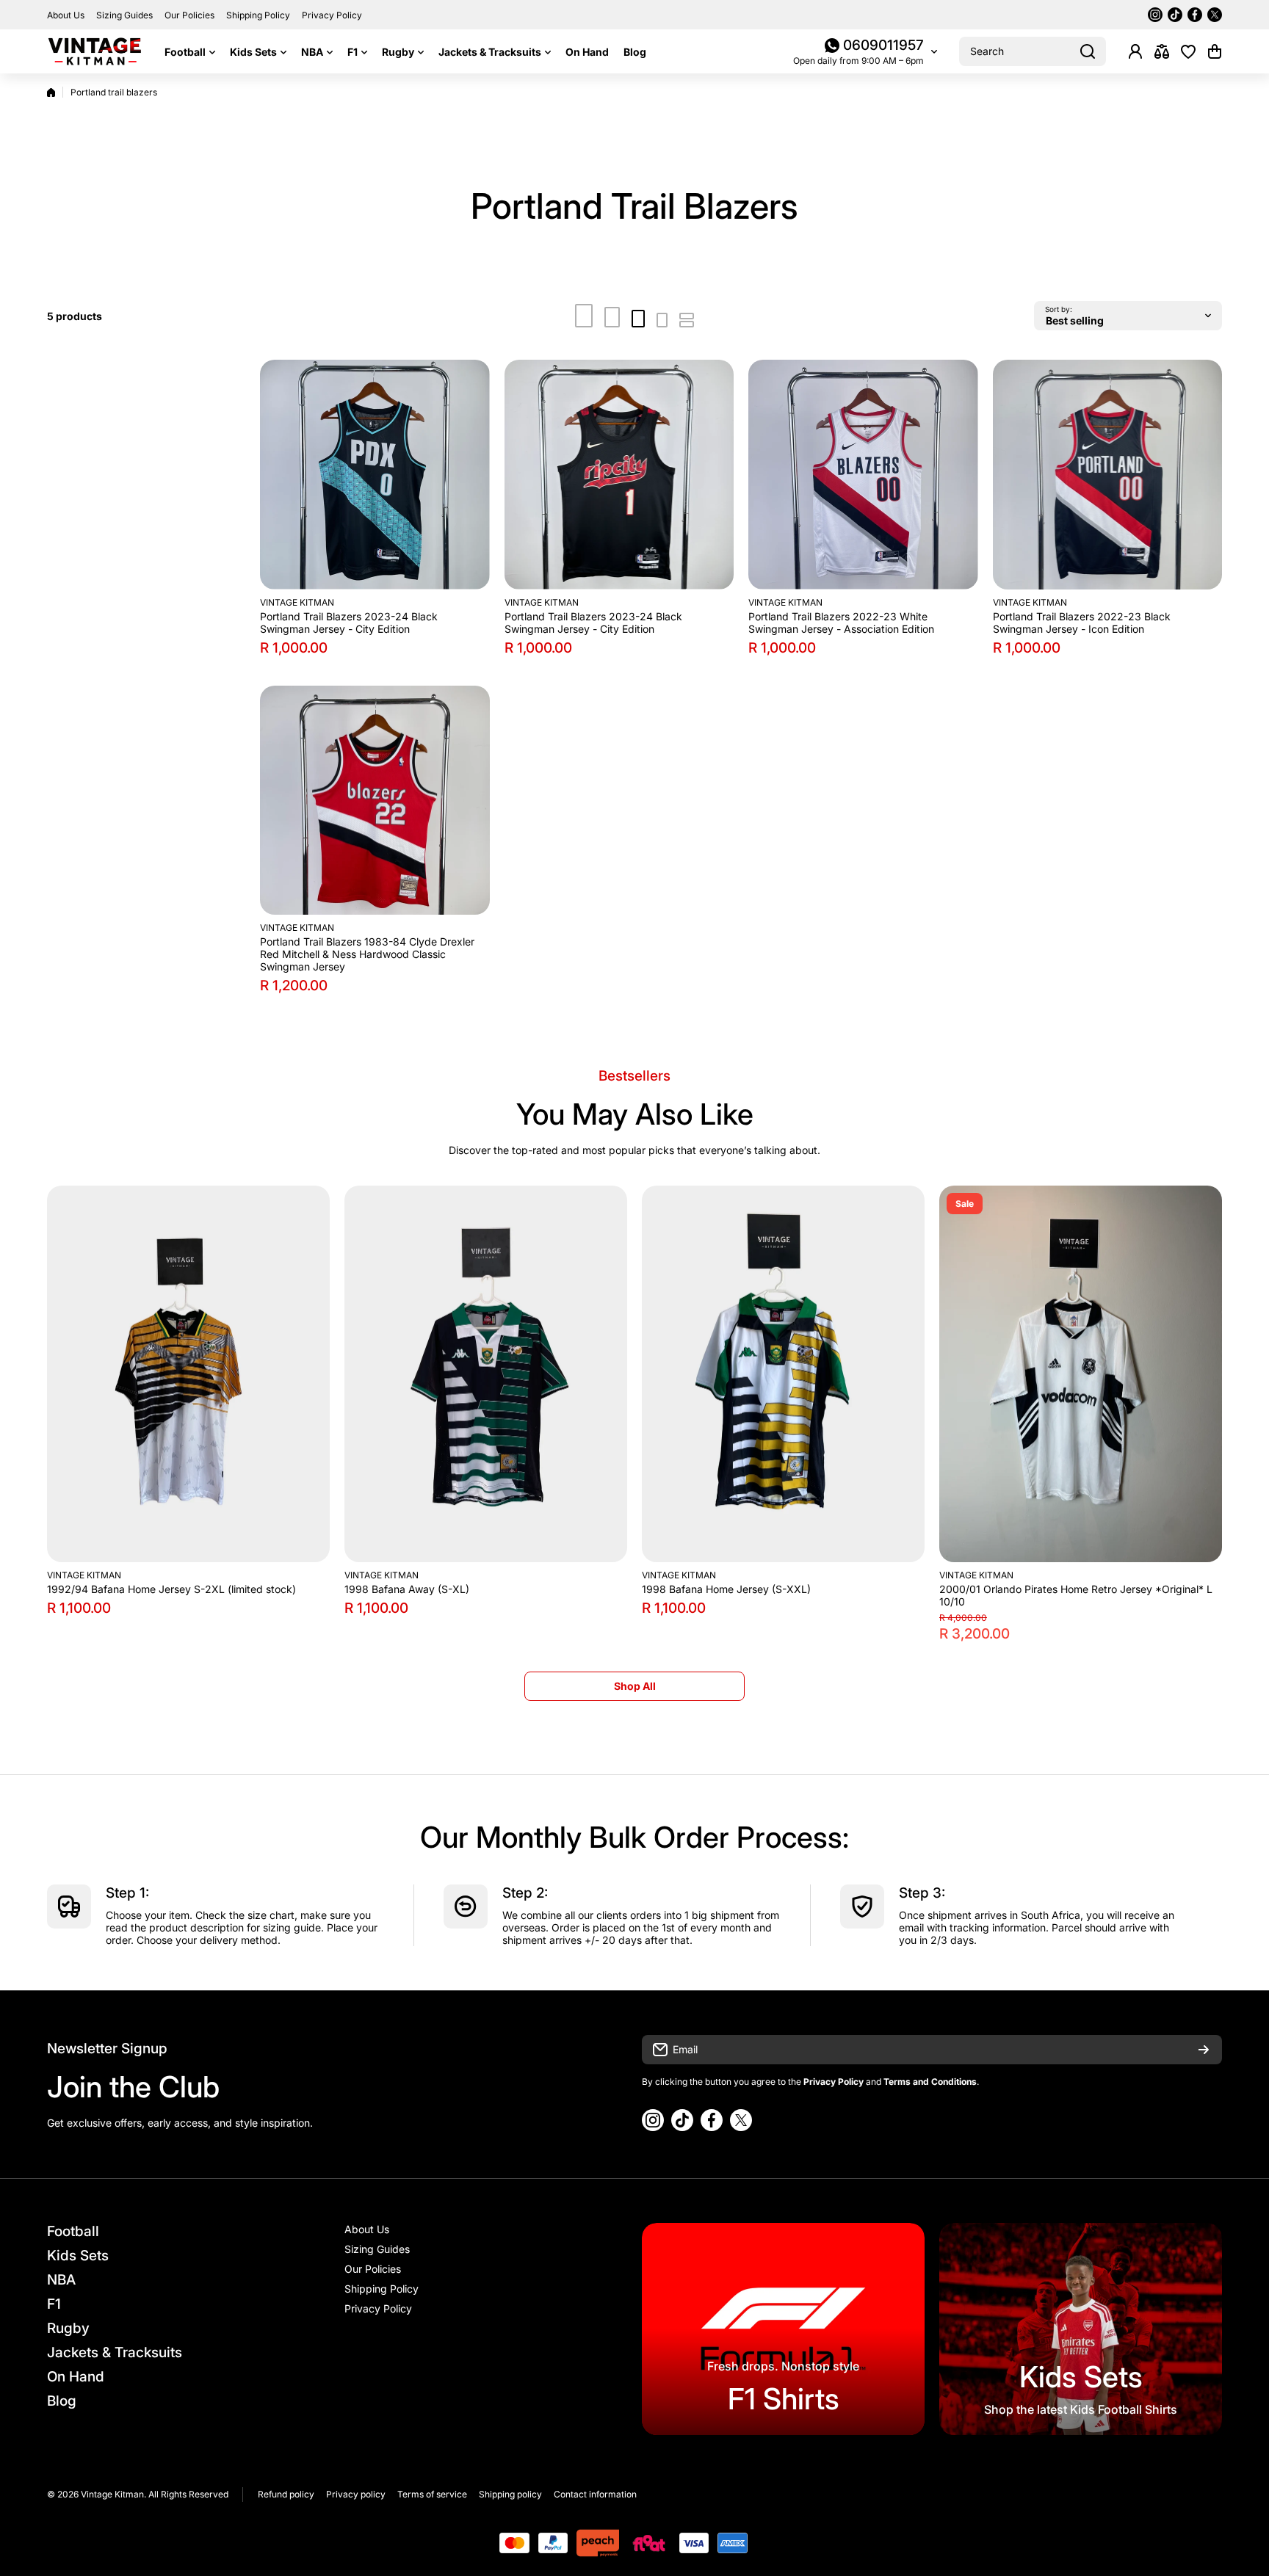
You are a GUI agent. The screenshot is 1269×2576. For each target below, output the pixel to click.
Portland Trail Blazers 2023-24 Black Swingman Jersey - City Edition (349, 623)
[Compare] (1162, 51)
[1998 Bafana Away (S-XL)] (486, 1374)
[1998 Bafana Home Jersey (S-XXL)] (783, 1374)
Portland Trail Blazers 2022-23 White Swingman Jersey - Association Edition (841, 623)
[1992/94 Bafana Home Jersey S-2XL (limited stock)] (188, 1374)
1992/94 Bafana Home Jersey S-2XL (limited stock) (171, 1589)
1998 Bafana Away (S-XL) (407, 1589)
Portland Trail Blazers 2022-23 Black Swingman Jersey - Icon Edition (1082, 623)
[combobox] (1033, 51)
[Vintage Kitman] (95, 51)
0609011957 (883, 45)
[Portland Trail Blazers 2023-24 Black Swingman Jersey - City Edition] (375, 475)
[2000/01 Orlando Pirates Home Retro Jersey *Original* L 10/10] (1081, 1374)
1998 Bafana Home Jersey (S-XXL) (726, 1589)
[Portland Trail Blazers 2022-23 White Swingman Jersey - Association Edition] (863, 475)
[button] (1215, 51)
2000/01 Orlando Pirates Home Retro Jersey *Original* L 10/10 (1076, 1595)
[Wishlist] (1188, 51)
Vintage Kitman (297, 602)
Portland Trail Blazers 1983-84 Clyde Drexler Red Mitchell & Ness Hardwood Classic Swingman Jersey (367, 954)
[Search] (1088, 51)
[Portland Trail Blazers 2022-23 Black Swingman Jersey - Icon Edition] (1108, 475)
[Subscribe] (1204, 2050)
